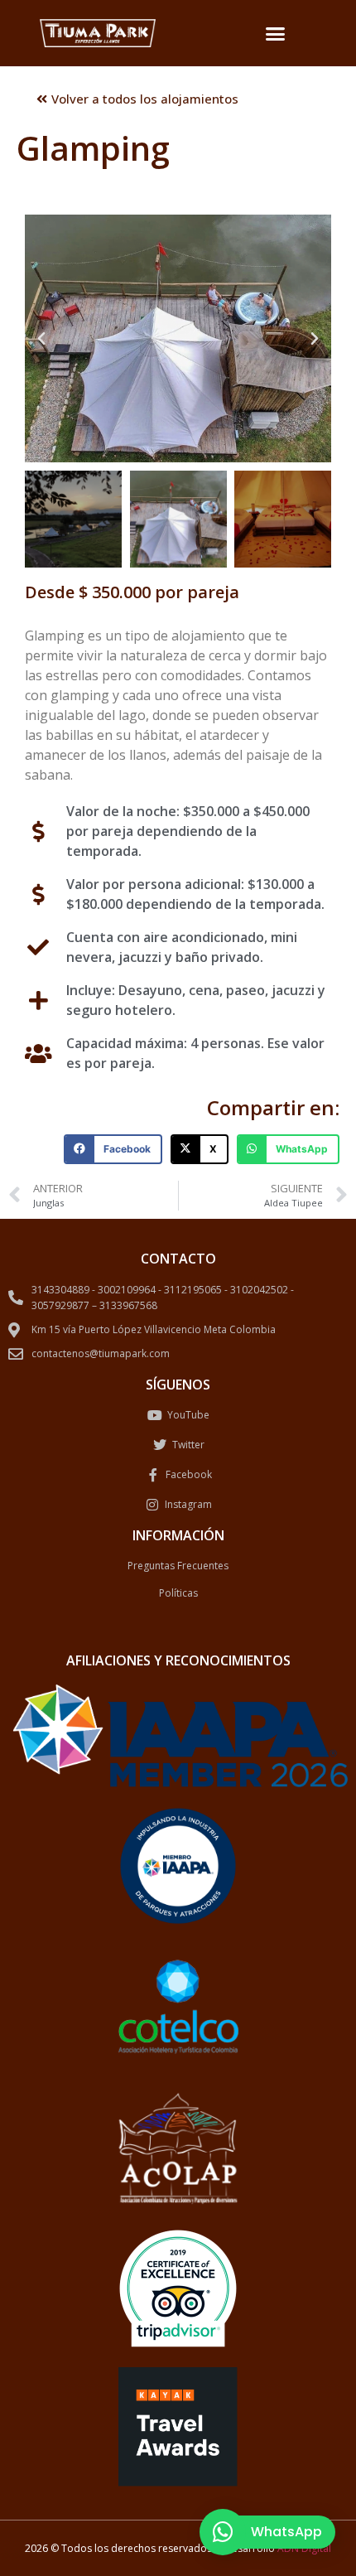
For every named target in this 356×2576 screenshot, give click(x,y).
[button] (276, 33)
